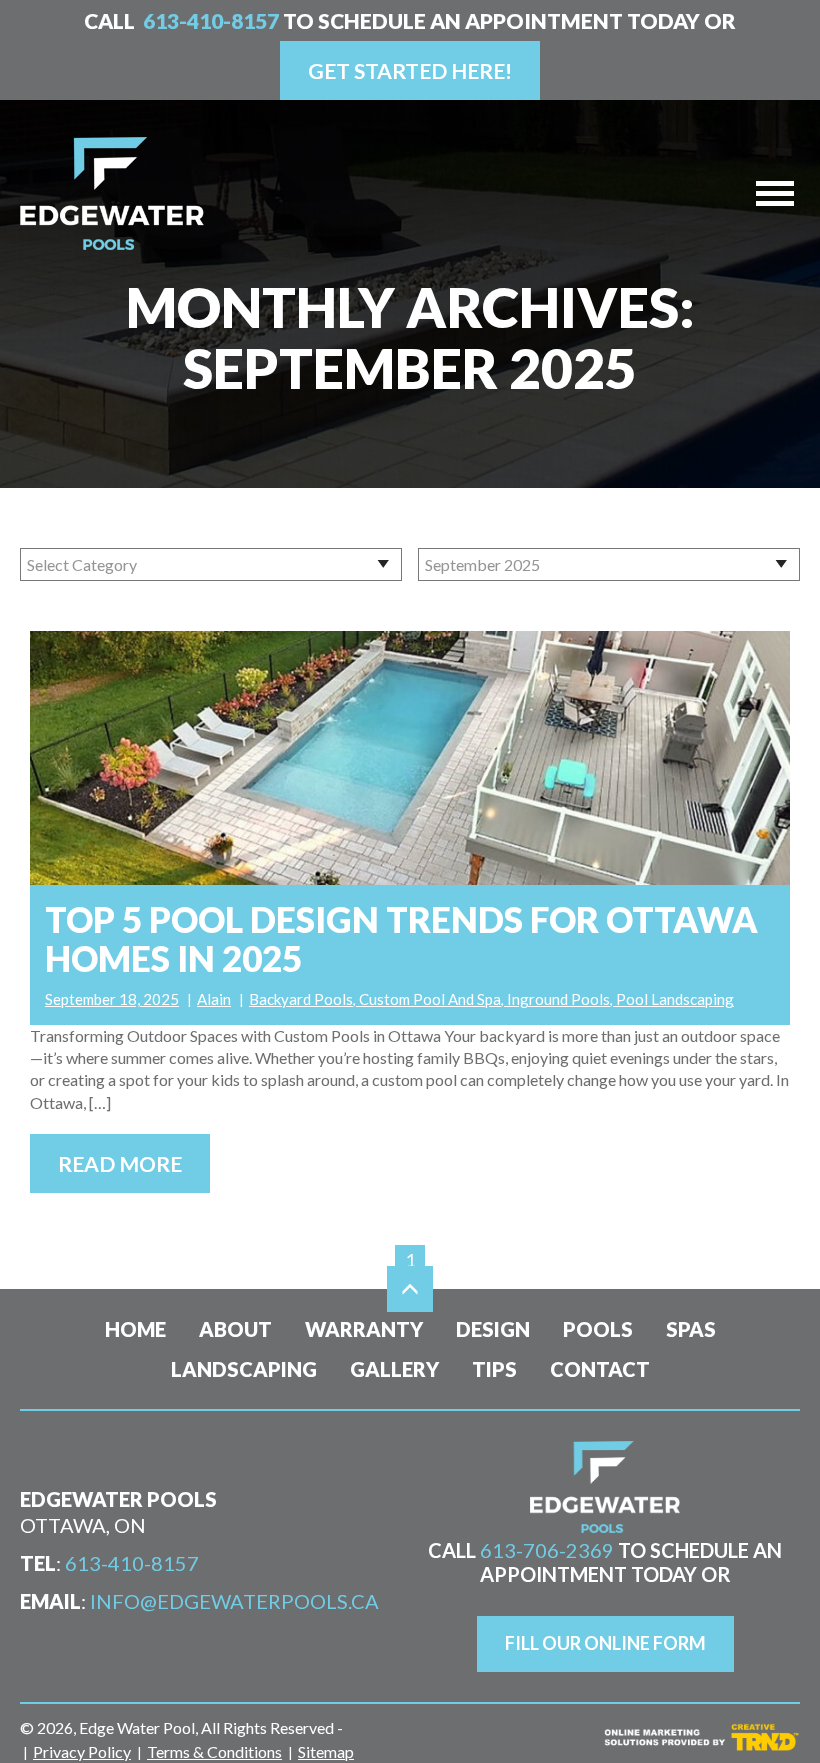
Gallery (394, 1369)
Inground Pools (558, 999)
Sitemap (326, 1751)
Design (493, 1329)
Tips (494, 1369)
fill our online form (605, 1643)
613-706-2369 (547, 1550)
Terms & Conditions (214, 1751)
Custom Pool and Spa (430, 999)
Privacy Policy (82, 1751)
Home (135, 1329)
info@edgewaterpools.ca (234, 1601)
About (235, 1329)
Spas (691, 1329)
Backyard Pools (301, 999)
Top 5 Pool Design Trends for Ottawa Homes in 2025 (401, 939)
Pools (598, 1329)
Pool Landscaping (675, 999)
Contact (600, 1369)
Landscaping (244, 1369)
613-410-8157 (211, 20)
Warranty (364, 1329)
